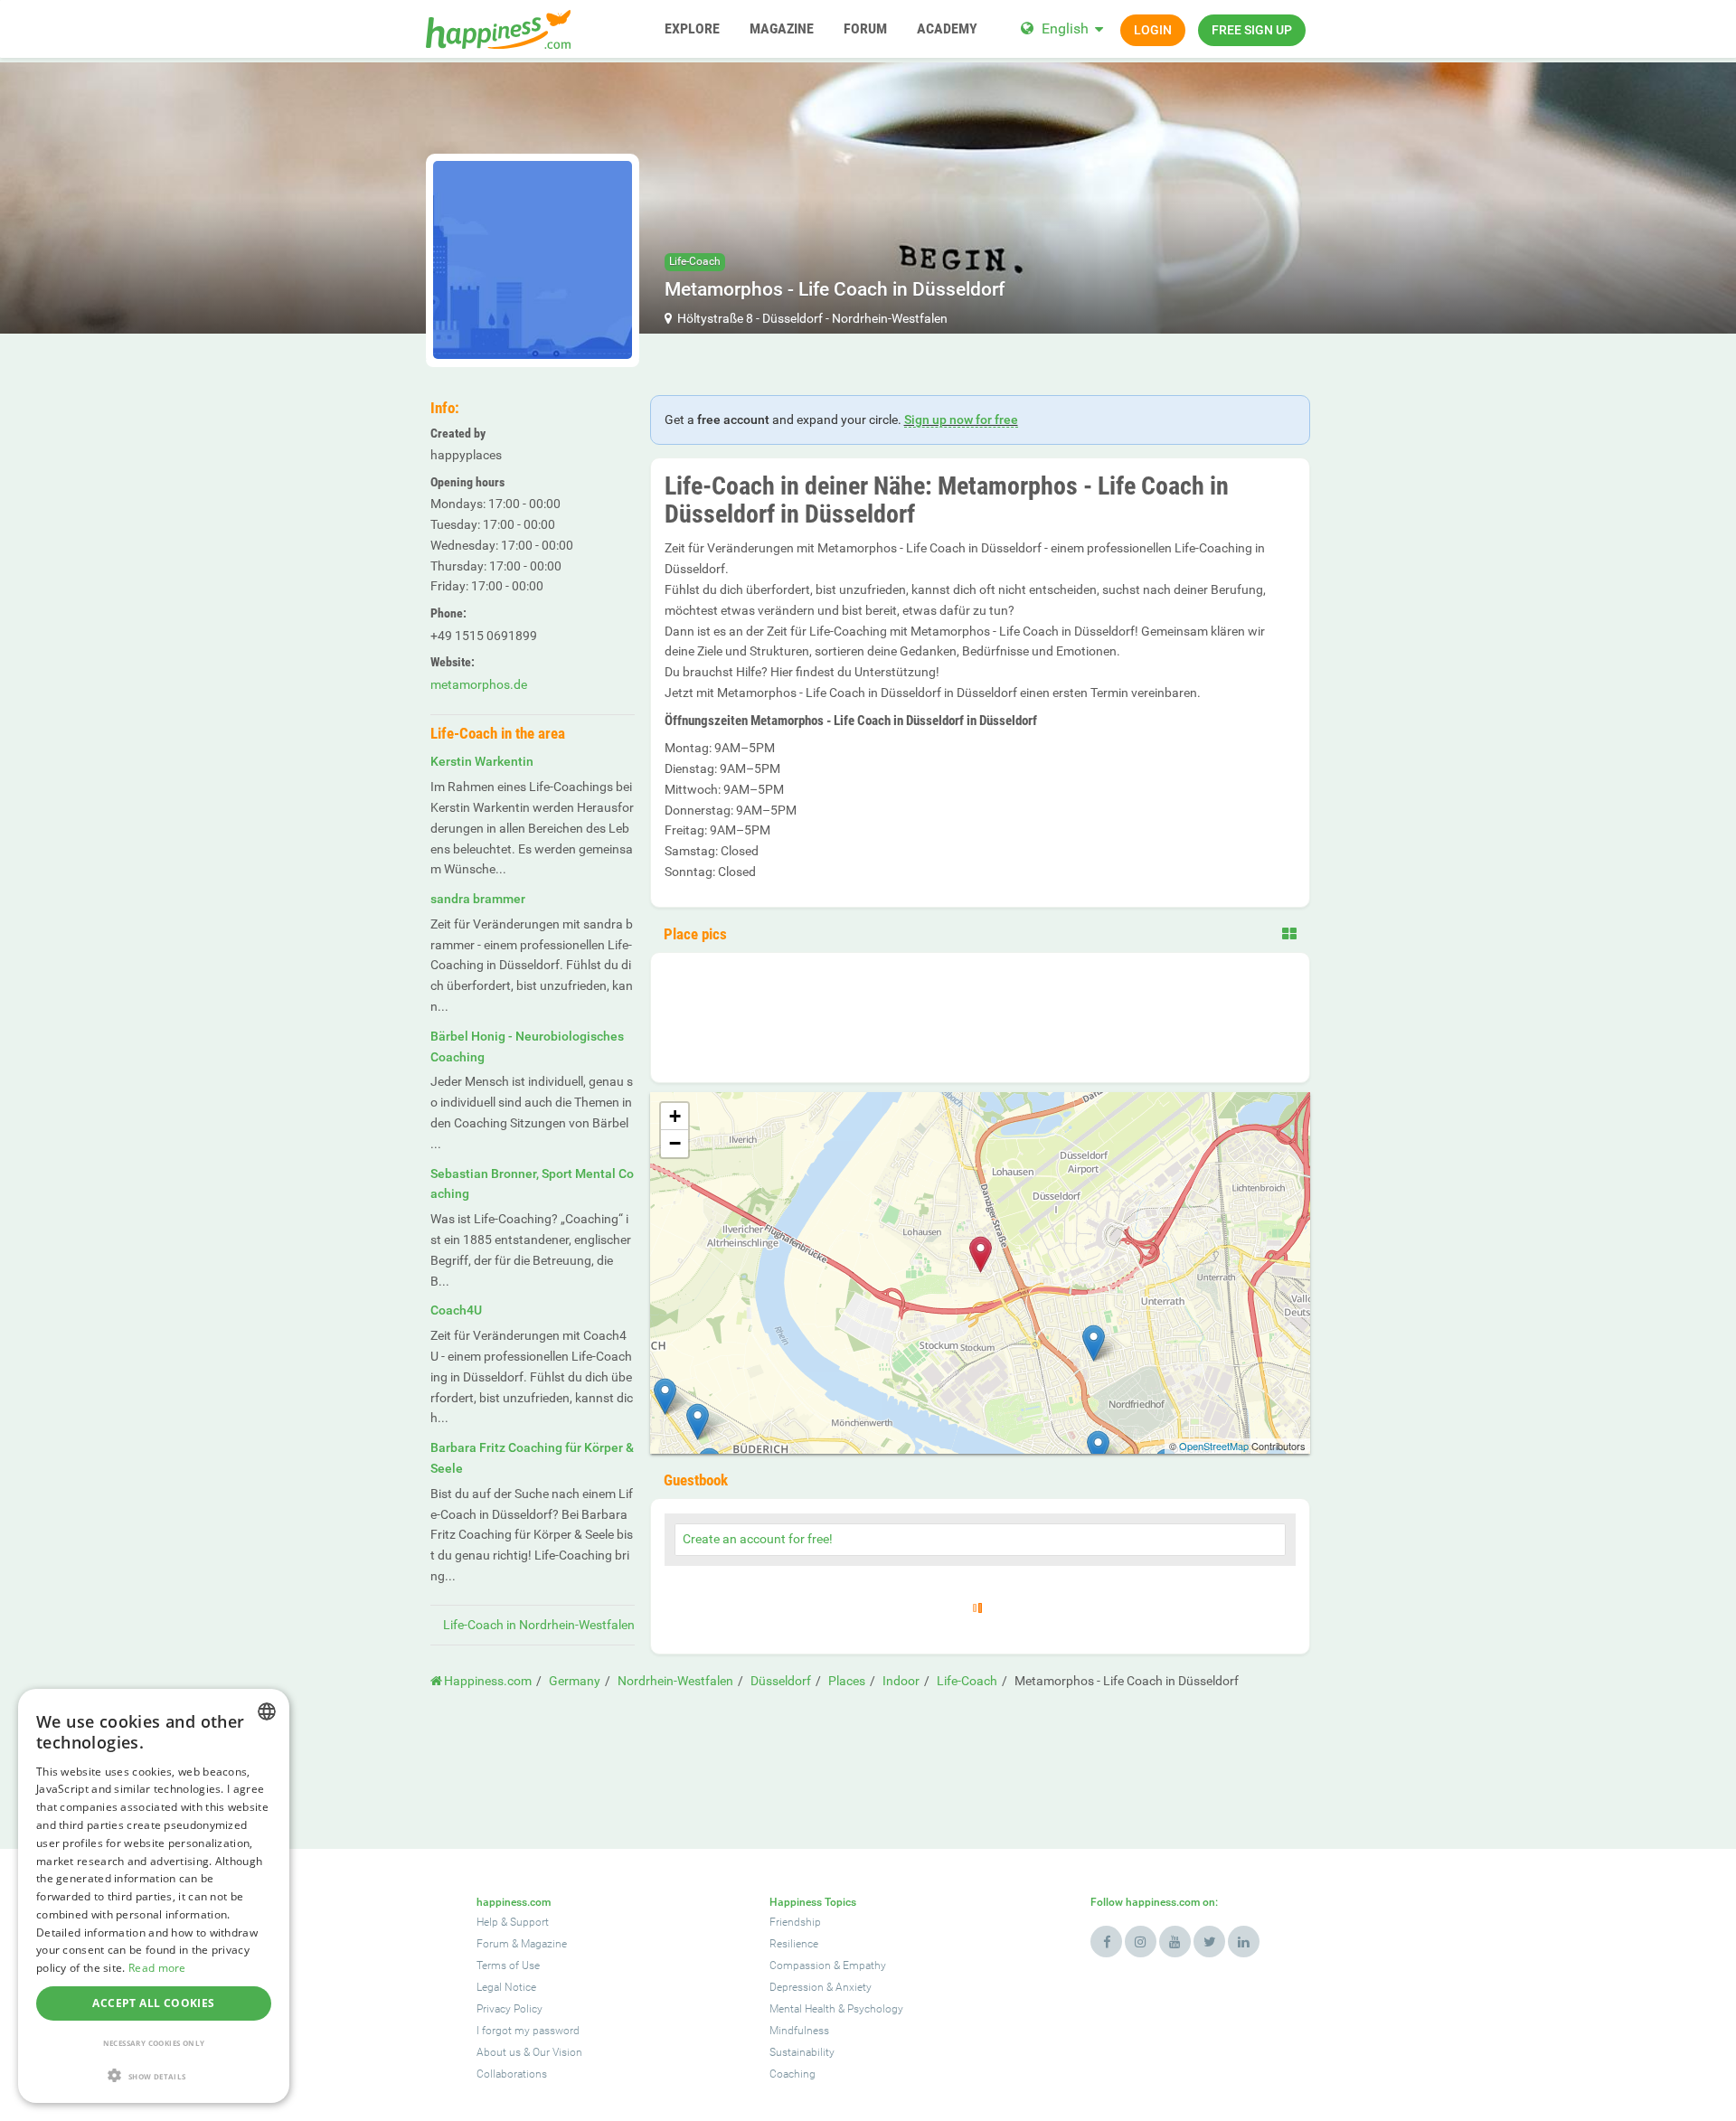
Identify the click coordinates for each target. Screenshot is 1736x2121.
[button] (154, 2075)
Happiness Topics (813, 1902)
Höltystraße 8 (715, 318)
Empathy (864, 1965)
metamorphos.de (479, 684)
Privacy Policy (509, 2009)
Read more (157, 1968)
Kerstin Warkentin (482, 761)
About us (499, 2052)
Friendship (795, 1922)
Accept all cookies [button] (153, 2003)
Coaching (793, 2074)
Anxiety (854, 1987)
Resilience (794, 1944)
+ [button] (675, 1116)
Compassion (800, 1965)
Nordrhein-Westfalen (890, 318)
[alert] (154, 1896)
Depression (797, 1987)
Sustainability (802, 2052)
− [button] (675, 1143)
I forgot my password (528, 2031)
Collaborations (512, 2074)
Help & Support (513, 1922)
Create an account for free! (758, 1539)
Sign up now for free (961, 419)
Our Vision (557, 2052)
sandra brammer (478, 899)
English (1065, 28)
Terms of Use (508, 1965)
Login (1153, 30)
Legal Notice (506, 1987)
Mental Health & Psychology (836, 2009)
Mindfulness (799, 2031)
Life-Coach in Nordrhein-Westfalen (539, 1625)
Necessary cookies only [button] (154, 2043)
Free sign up (1252, 30)
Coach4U (456, 1310)
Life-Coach (695, 261)
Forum (493, 1944)
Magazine (544, 1944)
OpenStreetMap (1214, 1446)
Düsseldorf (793, 318)
